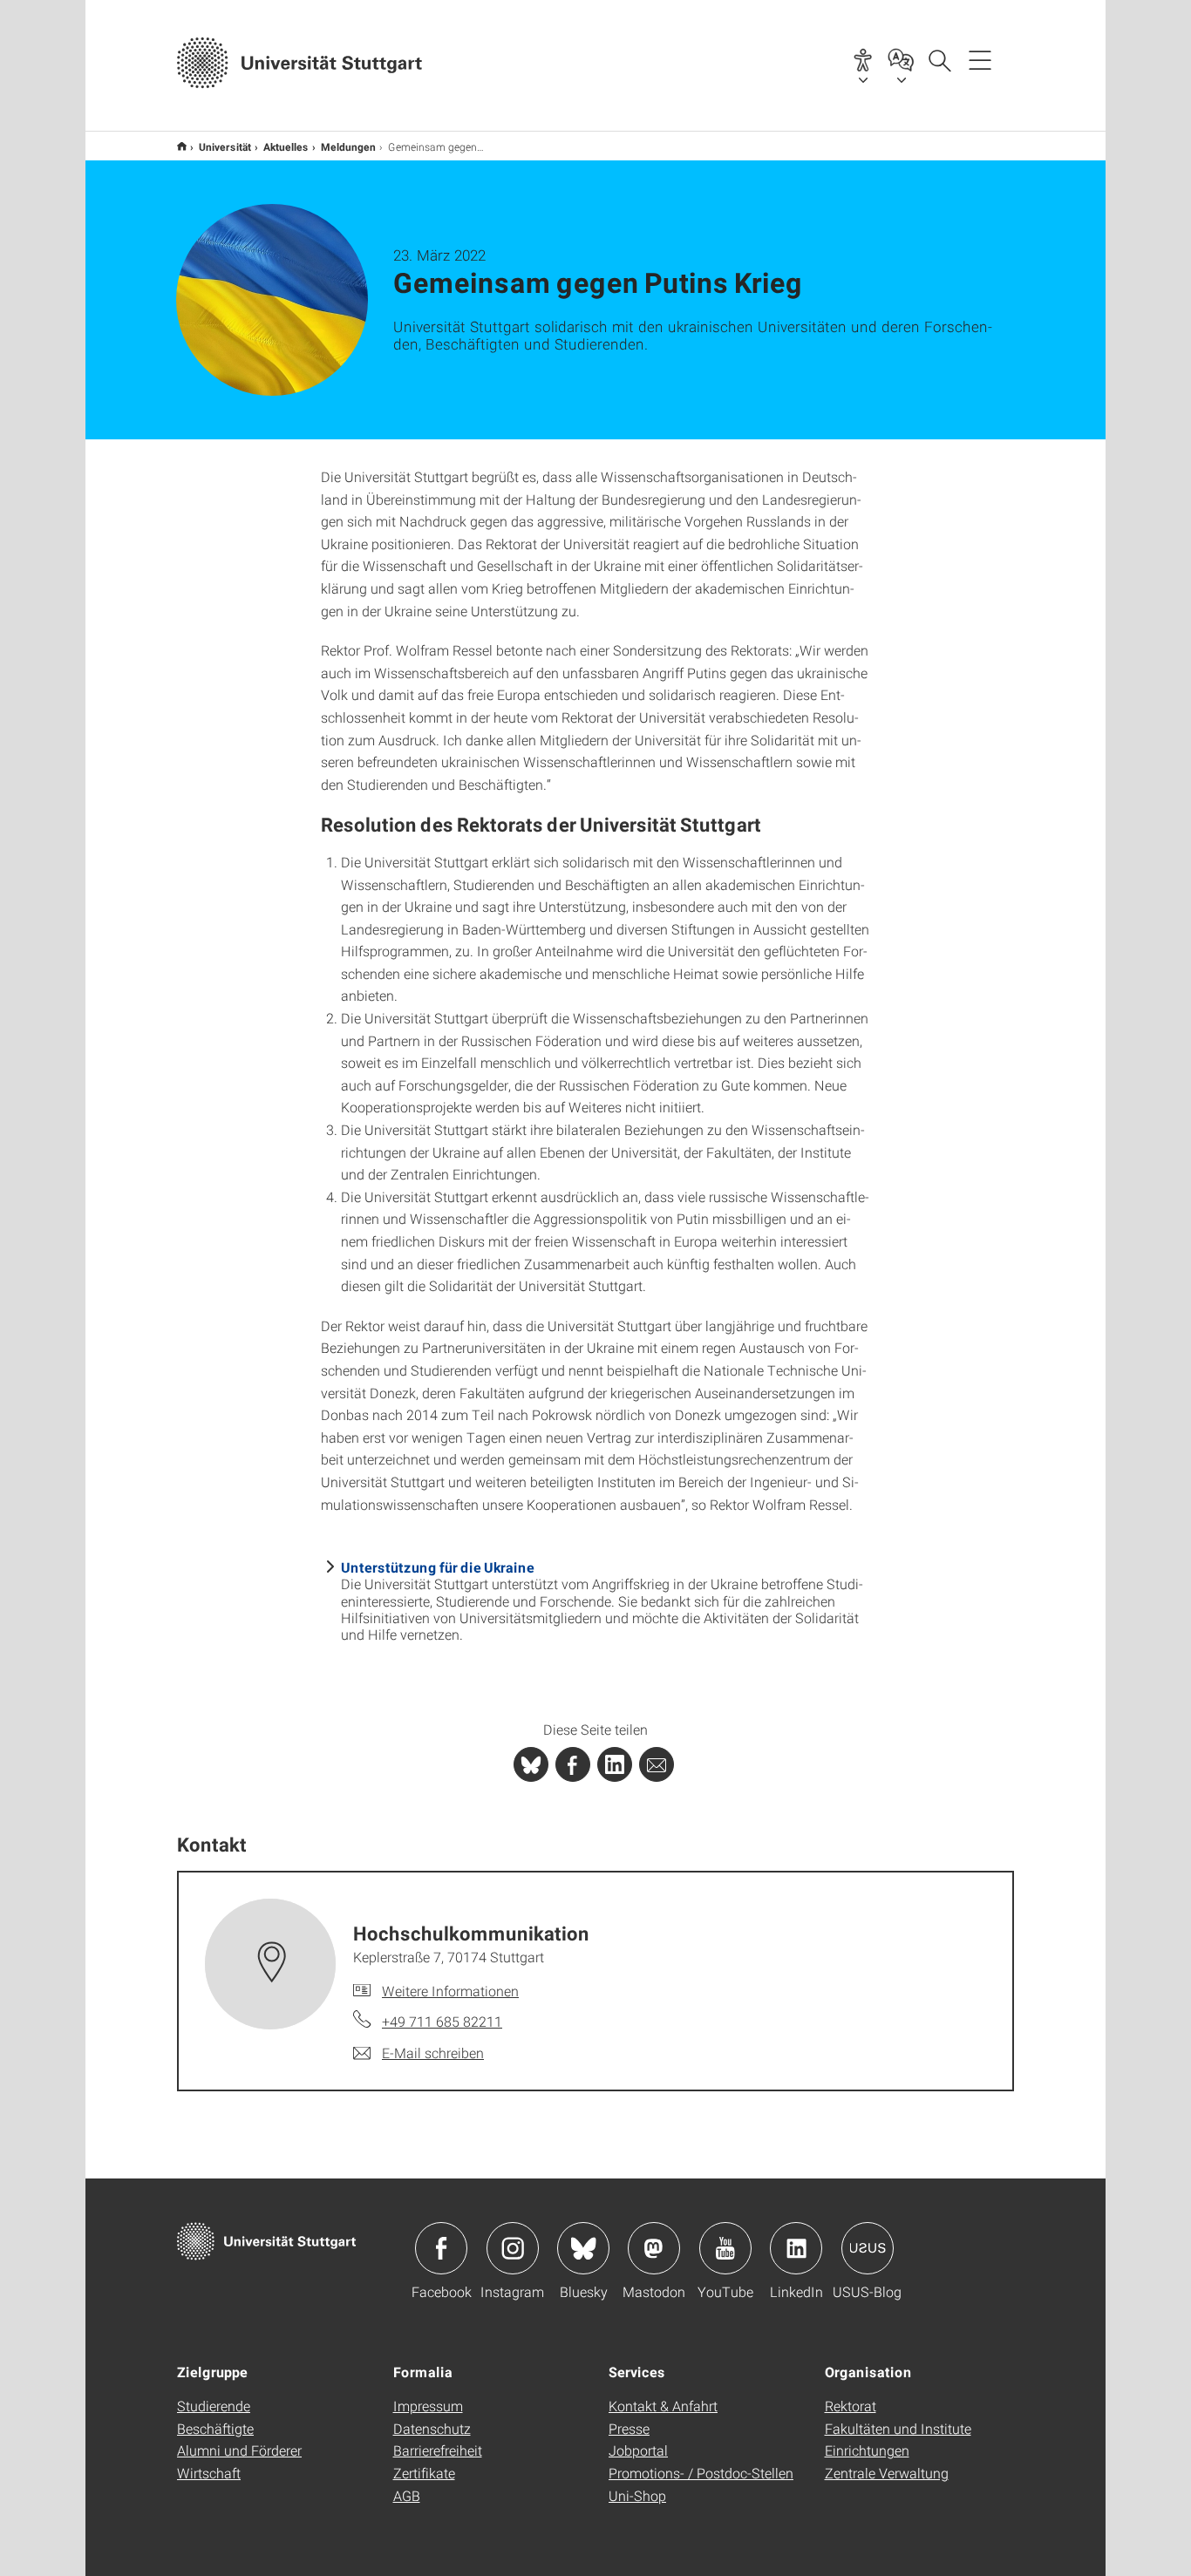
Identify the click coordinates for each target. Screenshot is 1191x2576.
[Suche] (939, 59)
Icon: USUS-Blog (868, 2248)
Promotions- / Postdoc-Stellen (701, 2473)
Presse (629, 2428)
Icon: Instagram (513, 2248)
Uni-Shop (637, 2495)
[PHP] (573, 1764)
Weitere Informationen (450, 1991)
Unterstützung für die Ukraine (438, 1567)
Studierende (214, 2406)
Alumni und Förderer (239, 2450)
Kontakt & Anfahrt (663, 2406)
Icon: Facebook (441, 2248)
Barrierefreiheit (438, 2450)
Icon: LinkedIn (796, 2248)
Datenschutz (432, 2428)
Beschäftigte (215, 2428)
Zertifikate (424, 2473)
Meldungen (348, 146)
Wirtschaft (209, 2473)
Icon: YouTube (725, 2248)
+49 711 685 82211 (442, 2021)
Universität (225, 146)
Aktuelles (286, 146)
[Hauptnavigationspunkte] (980, 59)
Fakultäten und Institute (898, 2428)
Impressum (428, 2406)
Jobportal (638, 2450)
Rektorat (851, 2406)
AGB (407, 2495)
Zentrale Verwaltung (887, 2473)
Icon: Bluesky (583, 2248)
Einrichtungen (867, 2450)
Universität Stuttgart (182, 146)
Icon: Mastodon (654, 2248)
